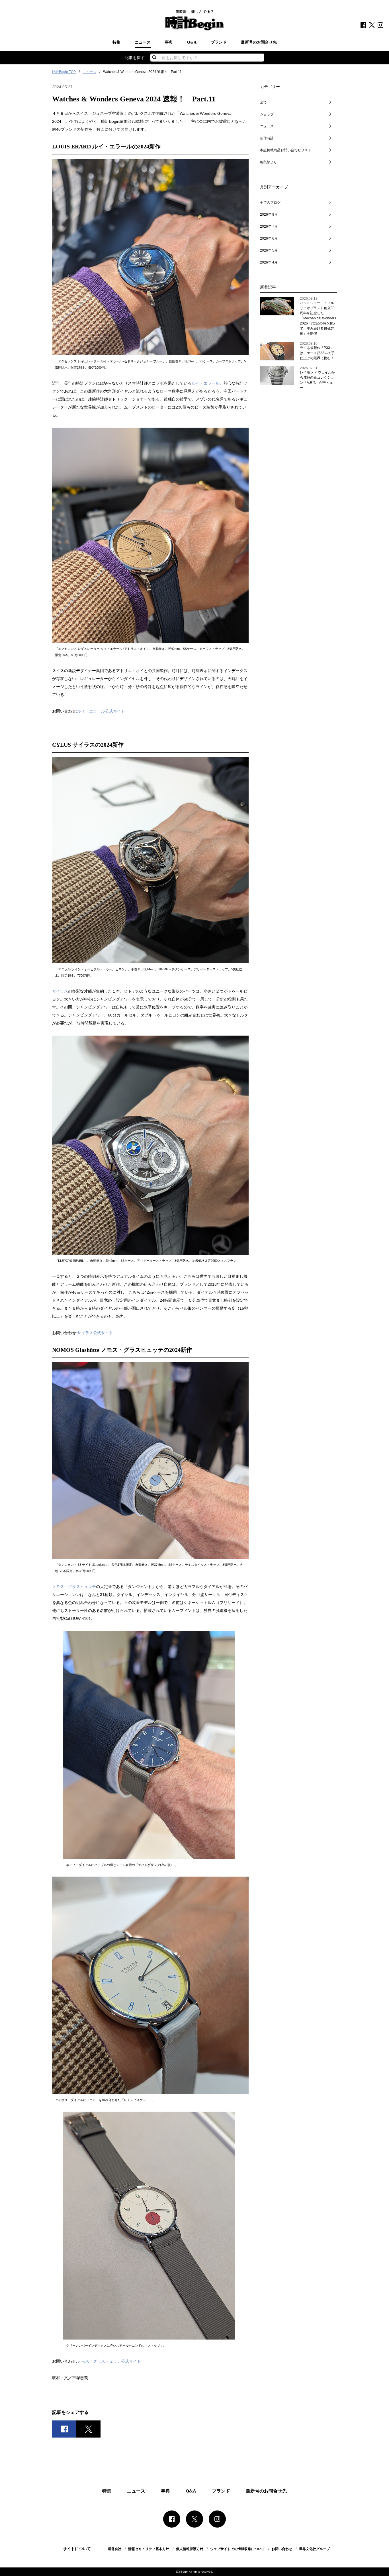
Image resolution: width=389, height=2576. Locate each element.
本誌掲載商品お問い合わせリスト (286, 150)
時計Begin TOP (64, 72)
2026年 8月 (269, 215)
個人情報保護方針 (190, 2549)
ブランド (219, 42)
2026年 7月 (269, 226)
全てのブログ (270, 203)
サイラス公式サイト (95, 1333)
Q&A (192, 42)
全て (263, 102)
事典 (169, 42)
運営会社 (114, 2549)
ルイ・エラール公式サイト (101, 711)
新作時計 (267, 138)
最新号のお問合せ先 (259, 42)
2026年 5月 (269, 250)
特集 (116, 42)
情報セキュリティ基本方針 (149, 2549)
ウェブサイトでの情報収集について (238, 2549)
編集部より (269, 162)
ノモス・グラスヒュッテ (74, 1587)
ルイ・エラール (206, 383)
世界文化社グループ (314, 2549)
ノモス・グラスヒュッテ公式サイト (109, 2361)
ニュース (143, 42)
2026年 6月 (269, 238)
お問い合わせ (282, 2549)
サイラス (60, 991)
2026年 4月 (269, 262)
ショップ (267, 114)
